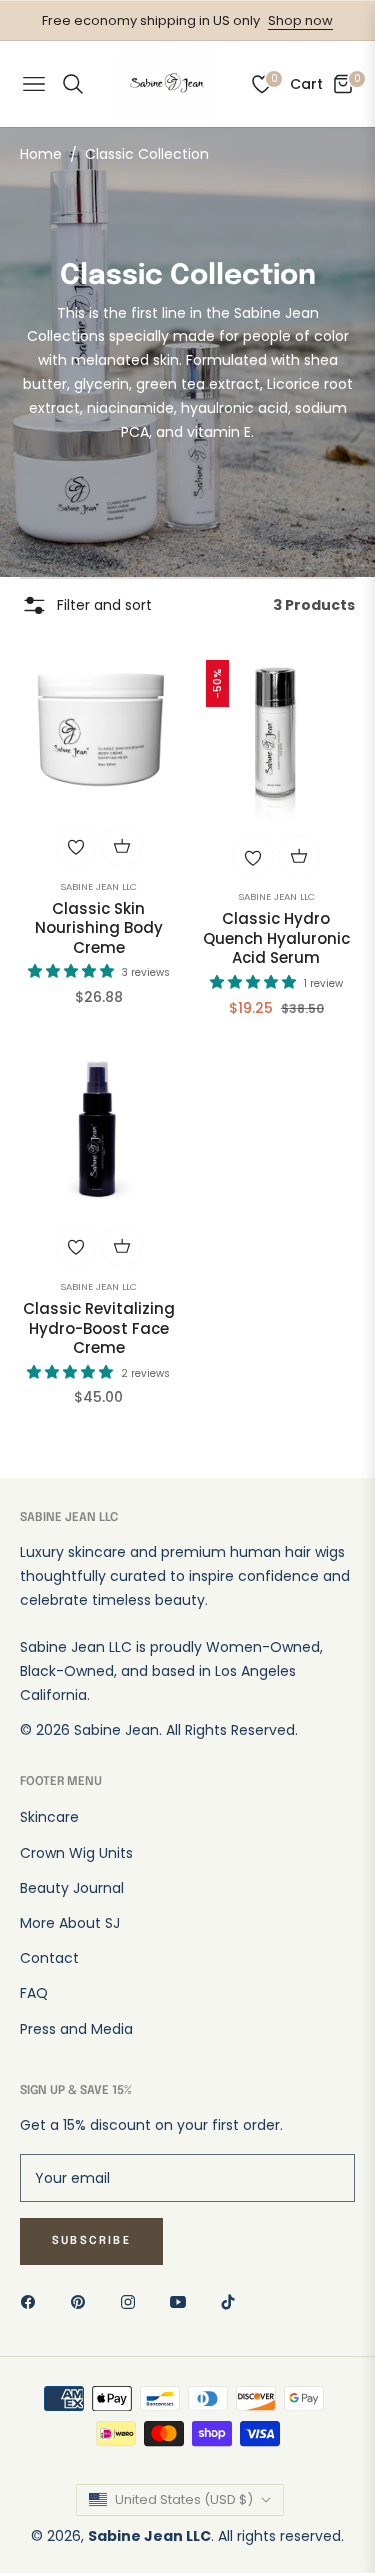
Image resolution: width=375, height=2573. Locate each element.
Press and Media (76, 2029)
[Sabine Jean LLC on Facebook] (33, 2301)
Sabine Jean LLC (98, 886)
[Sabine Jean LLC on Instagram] (133, 2301)
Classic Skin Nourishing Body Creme (99, 928)
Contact (49, 1958)
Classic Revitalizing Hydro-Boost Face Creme (99, 1328)
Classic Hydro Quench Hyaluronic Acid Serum (276, 938)
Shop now (300, 20)
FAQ (34, 1993)
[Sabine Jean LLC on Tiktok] (233, 2301)
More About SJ (70, 1923)
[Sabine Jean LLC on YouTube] (183, 2301)
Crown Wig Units (76, 1853)
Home (41, 154)
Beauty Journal (72, 1888)
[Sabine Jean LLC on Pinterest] (83, 2301)
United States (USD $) (184, 2499)
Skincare (49, 1817)
